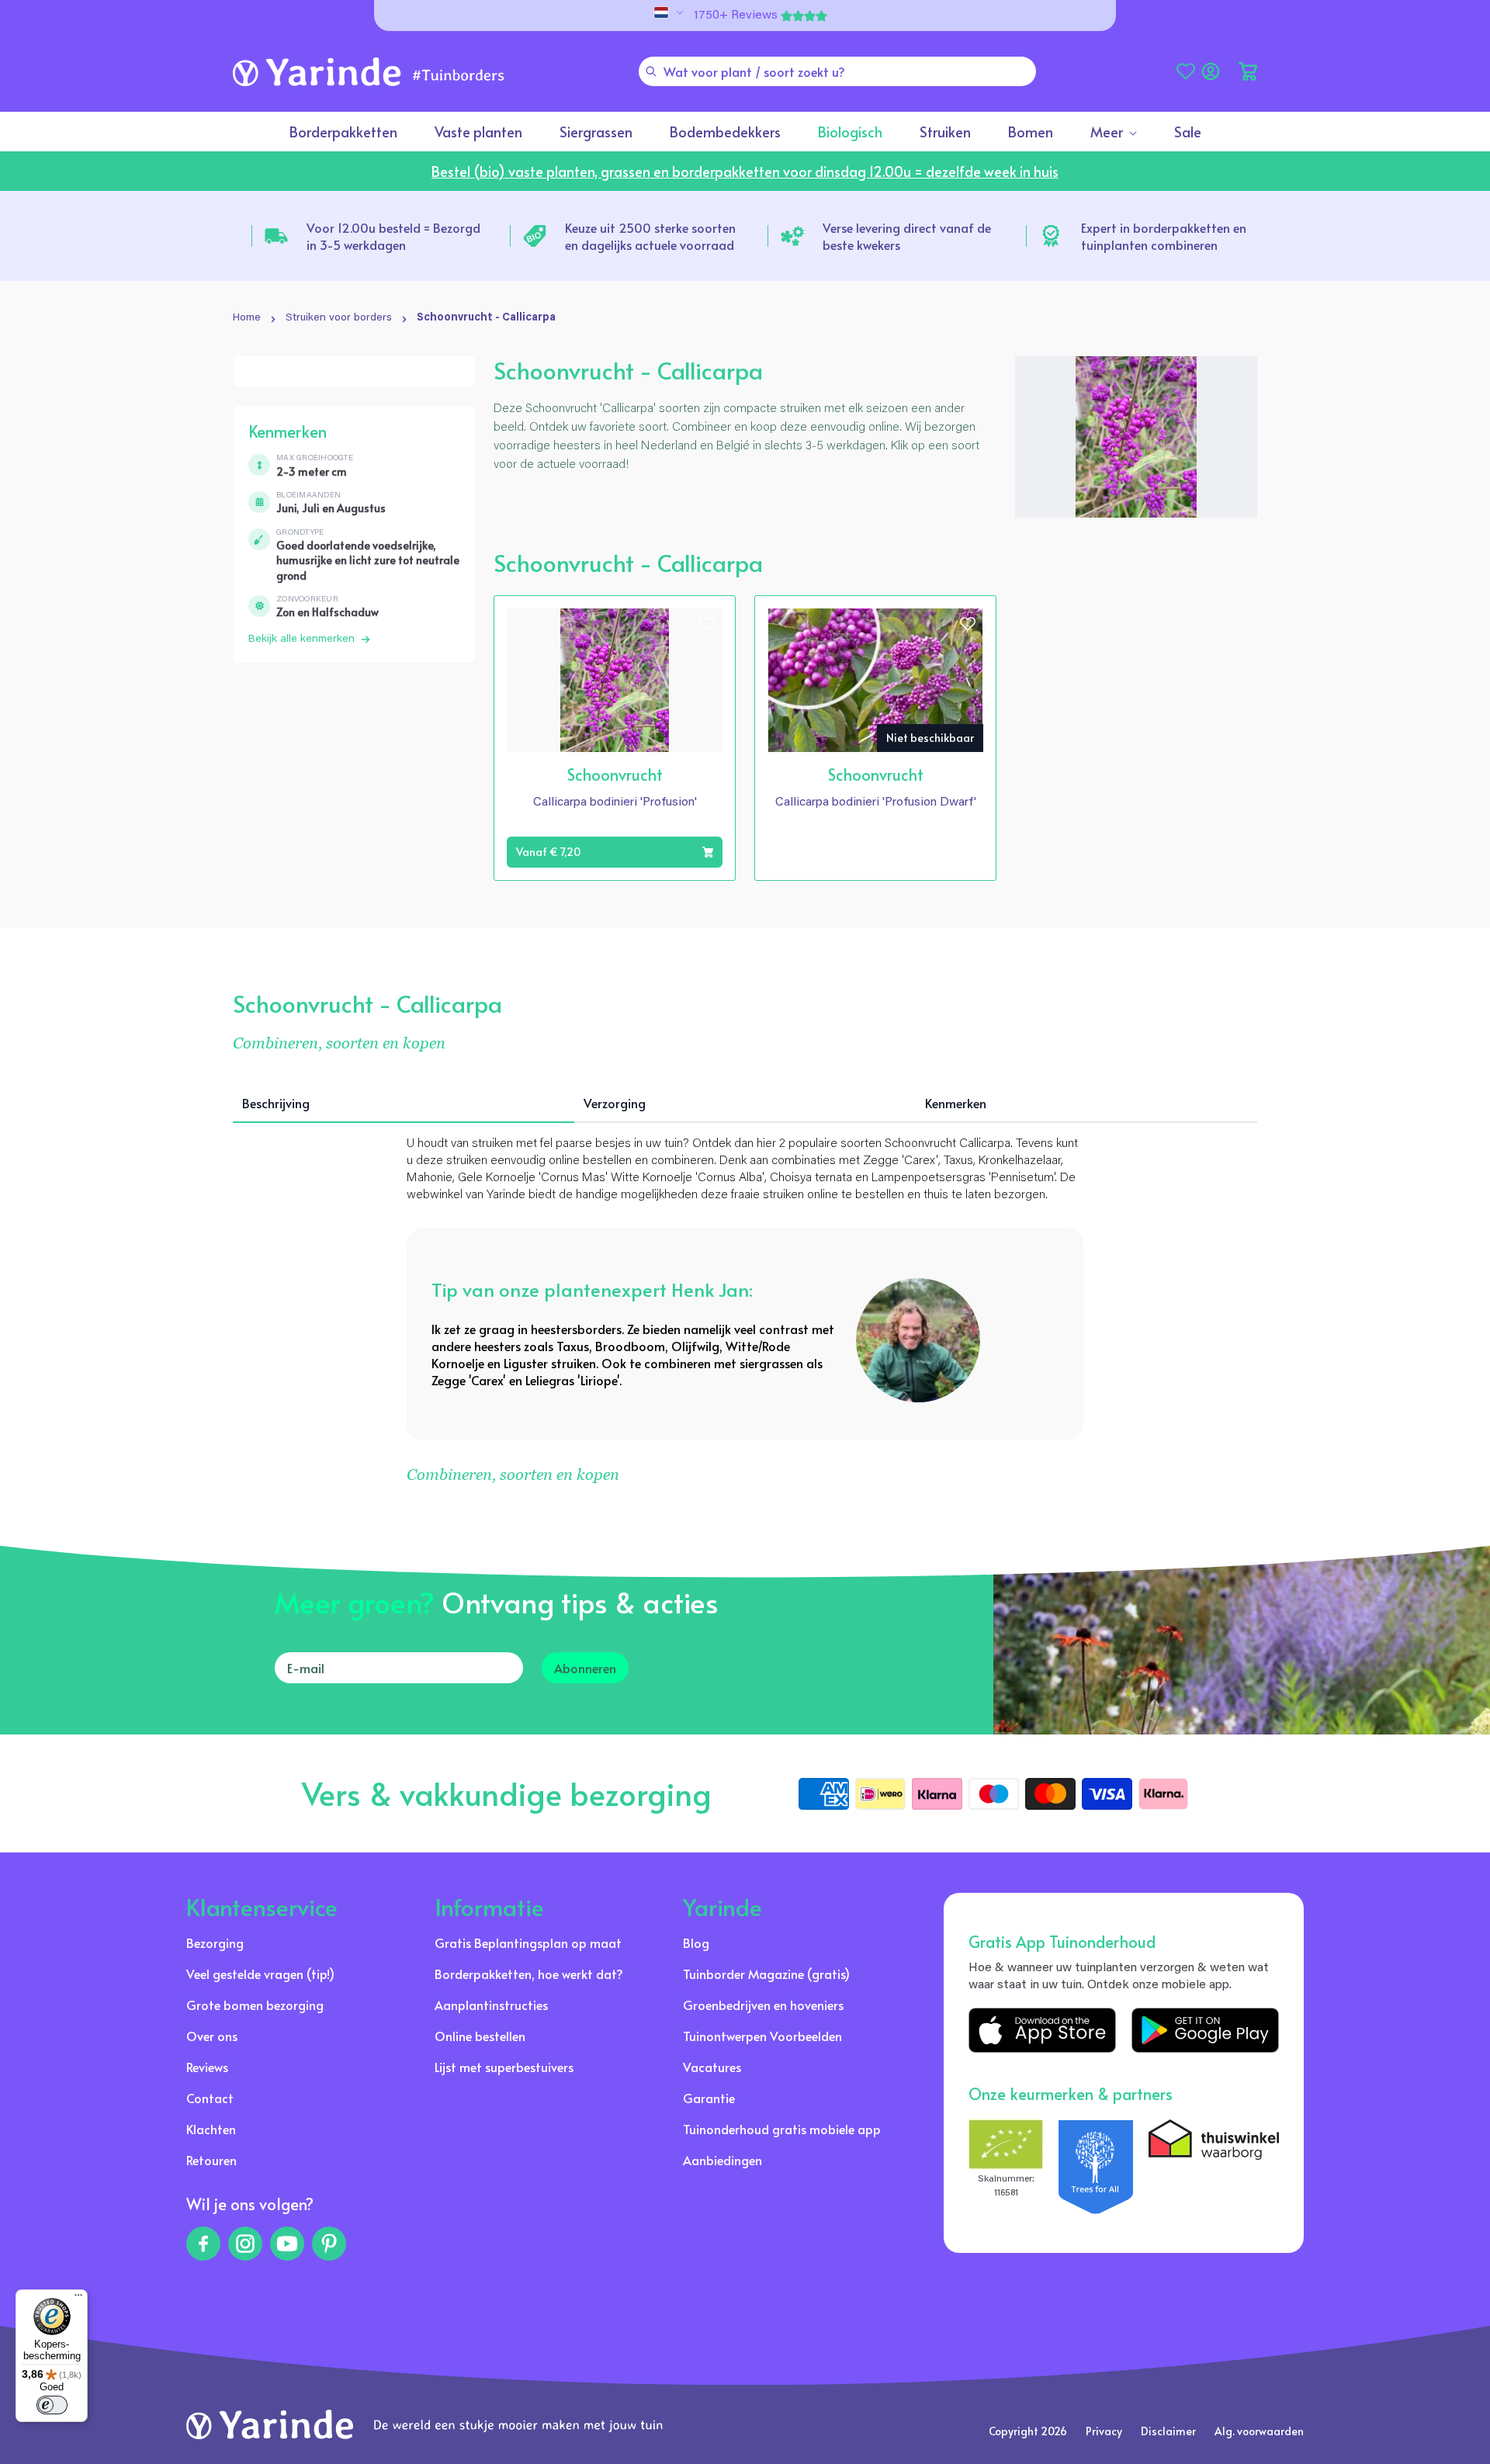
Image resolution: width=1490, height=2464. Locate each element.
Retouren (211, 2160)
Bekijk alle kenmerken (301, 639)
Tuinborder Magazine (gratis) (766, 1974)
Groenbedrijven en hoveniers (763, 2005)
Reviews (207, 2067)
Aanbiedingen (722, 2160)
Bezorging (215, 1942)
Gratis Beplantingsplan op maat (528, 1942)
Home (247, 318)
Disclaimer (1168, 2431)
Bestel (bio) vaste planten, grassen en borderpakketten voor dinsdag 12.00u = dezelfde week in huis (745, 171)
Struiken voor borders (339, 318)
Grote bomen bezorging (255, 2005)
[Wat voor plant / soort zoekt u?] (651, 71)
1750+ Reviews (736, 16)
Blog (696, 1942)
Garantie (709, 2098)
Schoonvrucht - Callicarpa (486, 318)
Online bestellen (480, 2036)
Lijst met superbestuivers (504, 2067)
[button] (1248, 71)
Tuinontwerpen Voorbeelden (762, 2036)
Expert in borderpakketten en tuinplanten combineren (1164, 236)
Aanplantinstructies (491, 2005)
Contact (210, 2098)
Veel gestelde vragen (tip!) (260, 1974)
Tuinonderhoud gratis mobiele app (782, 2129)
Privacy (1104, 2431)
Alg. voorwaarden (1259, 2431)
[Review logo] (1096, 2167)
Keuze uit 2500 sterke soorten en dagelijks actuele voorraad (650, 236)
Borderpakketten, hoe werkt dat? (529, 1974)
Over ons (212, 2036)
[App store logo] (1042, 2030)
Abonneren (585, 1668)
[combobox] (837, 71)
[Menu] (78, 2299)
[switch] (52, 2405)
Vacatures (712, 2067)
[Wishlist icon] (707, 624)
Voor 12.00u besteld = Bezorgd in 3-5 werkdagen (393, 236)
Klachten (211, 2129)
